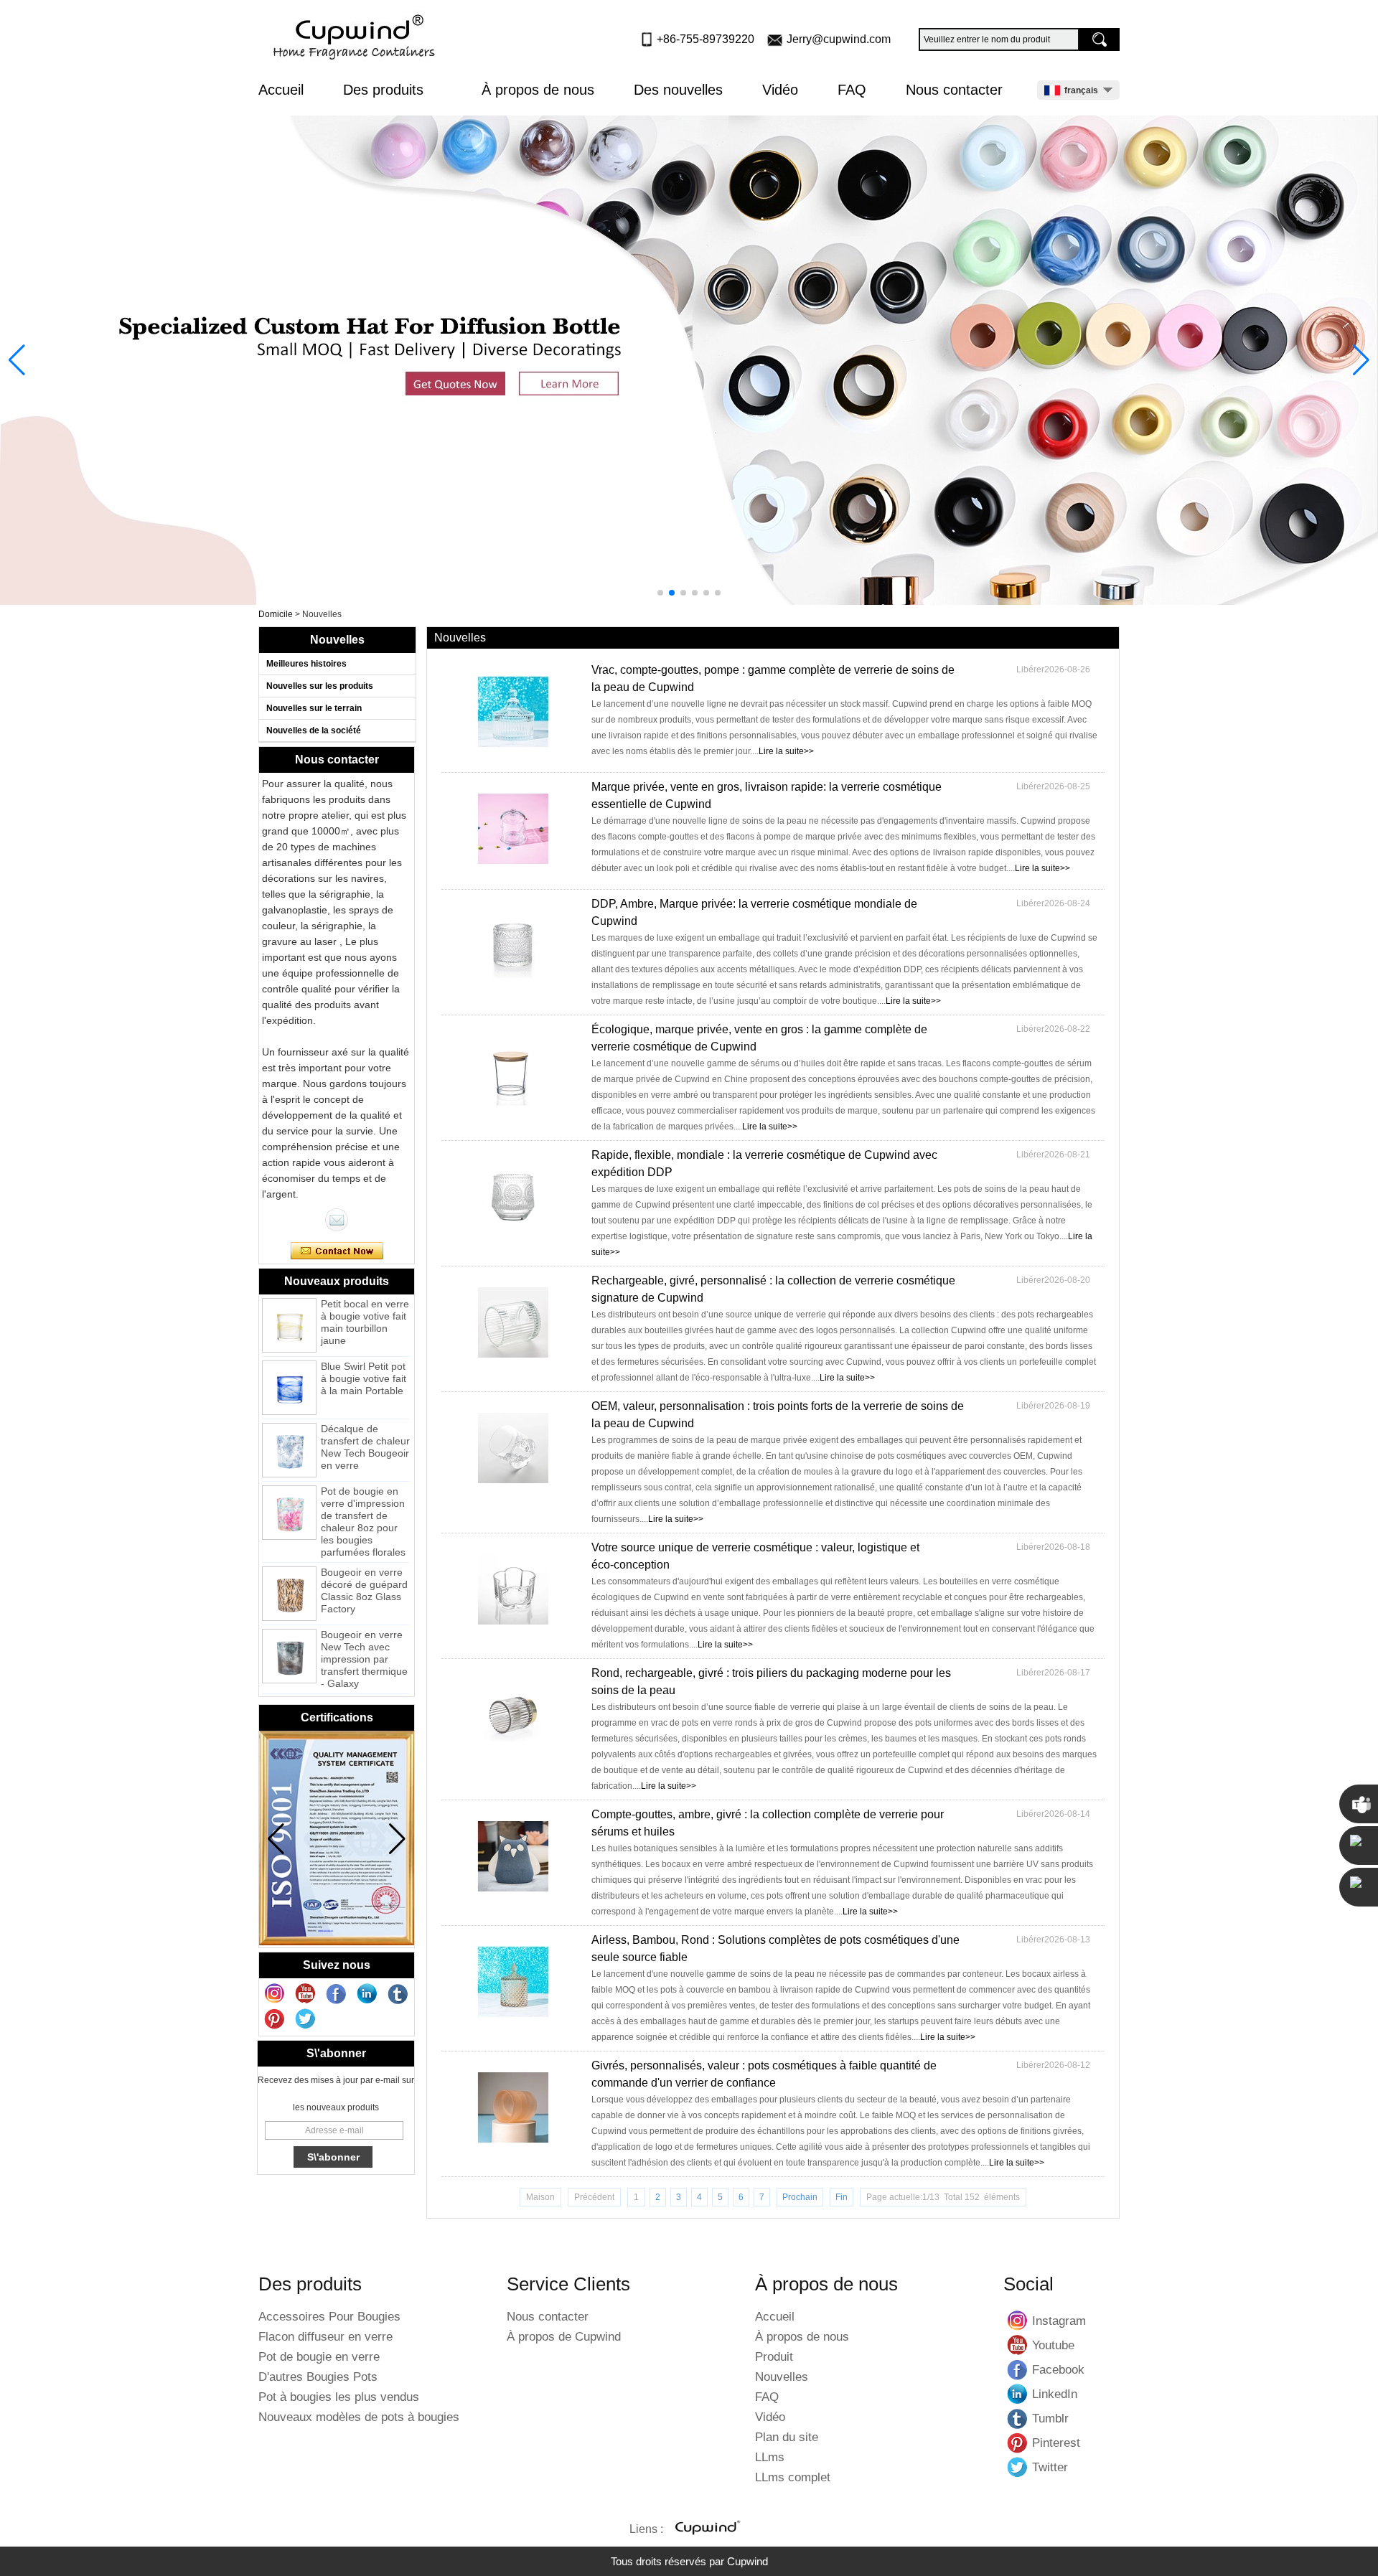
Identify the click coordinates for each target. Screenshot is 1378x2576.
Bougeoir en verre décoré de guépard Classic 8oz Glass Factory (364, 1565)
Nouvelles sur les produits (320, 686)
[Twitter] (306, 2019)
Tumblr (1018, 2418)
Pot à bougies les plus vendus (339, 2397)
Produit (774, 2357)
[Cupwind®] (706, 2529)
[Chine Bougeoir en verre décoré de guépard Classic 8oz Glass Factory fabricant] (289, 1568)
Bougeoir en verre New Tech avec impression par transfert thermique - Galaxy (364, 1633)
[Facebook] (337, 1994)
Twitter (1018, 2467)
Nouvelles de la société (314, 730)
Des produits (385, 90)
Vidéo (780, 90)
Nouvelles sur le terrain (314, 708)
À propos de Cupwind (564, 2337)
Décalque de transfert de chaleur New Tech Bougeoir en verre (365, 1421)
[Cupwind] (356, 38)
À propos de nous (538, 90)
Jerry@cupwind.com (839, 39)
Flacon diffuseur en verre (325, 2337)
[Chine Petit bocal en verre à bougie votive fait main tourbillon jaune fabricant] (289, 1299)
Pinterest (1018, 2443)
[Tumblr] (398, 1994)
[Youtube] (306, 1994)
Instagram (1018, 2321)
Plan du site (787, 2437)
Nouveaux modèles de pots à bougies (359, 2417)
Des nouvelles (678, 90)
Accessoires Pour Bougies (329, 2317)
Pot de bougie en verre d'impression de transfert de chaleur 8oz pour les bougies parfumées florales (363, 1496)
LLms (770, 2457)
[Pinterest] (275, 2019)
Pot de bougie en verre (319, 2357)
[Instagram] (275, 1994)
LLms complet (793, 2477)
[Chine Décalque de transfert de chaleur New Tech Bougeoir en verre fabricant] (289, 1424)
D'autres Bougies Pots (318, 2377)
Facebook (1018, 2369)
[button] (660, 593)
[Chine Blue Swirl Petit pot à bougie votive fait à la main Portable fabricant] (289, 1362)
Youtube (1018, 2345)
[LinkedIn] (367, 1994)
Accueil (281, 90)
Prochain (800, 2197)
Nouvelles (782, 2377)
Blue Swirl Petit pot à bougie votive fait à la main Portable (364, 1353)
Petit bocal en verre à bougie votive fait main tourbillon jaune (365, 1296)
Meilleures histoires (306, 664)
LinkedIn (1018, 2394)
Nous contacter (954, 90)
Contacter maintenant (337, 1251)
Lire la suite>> (786, 751)
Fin (842, 2197)
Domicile (276, 614)
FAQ (852, 90)
